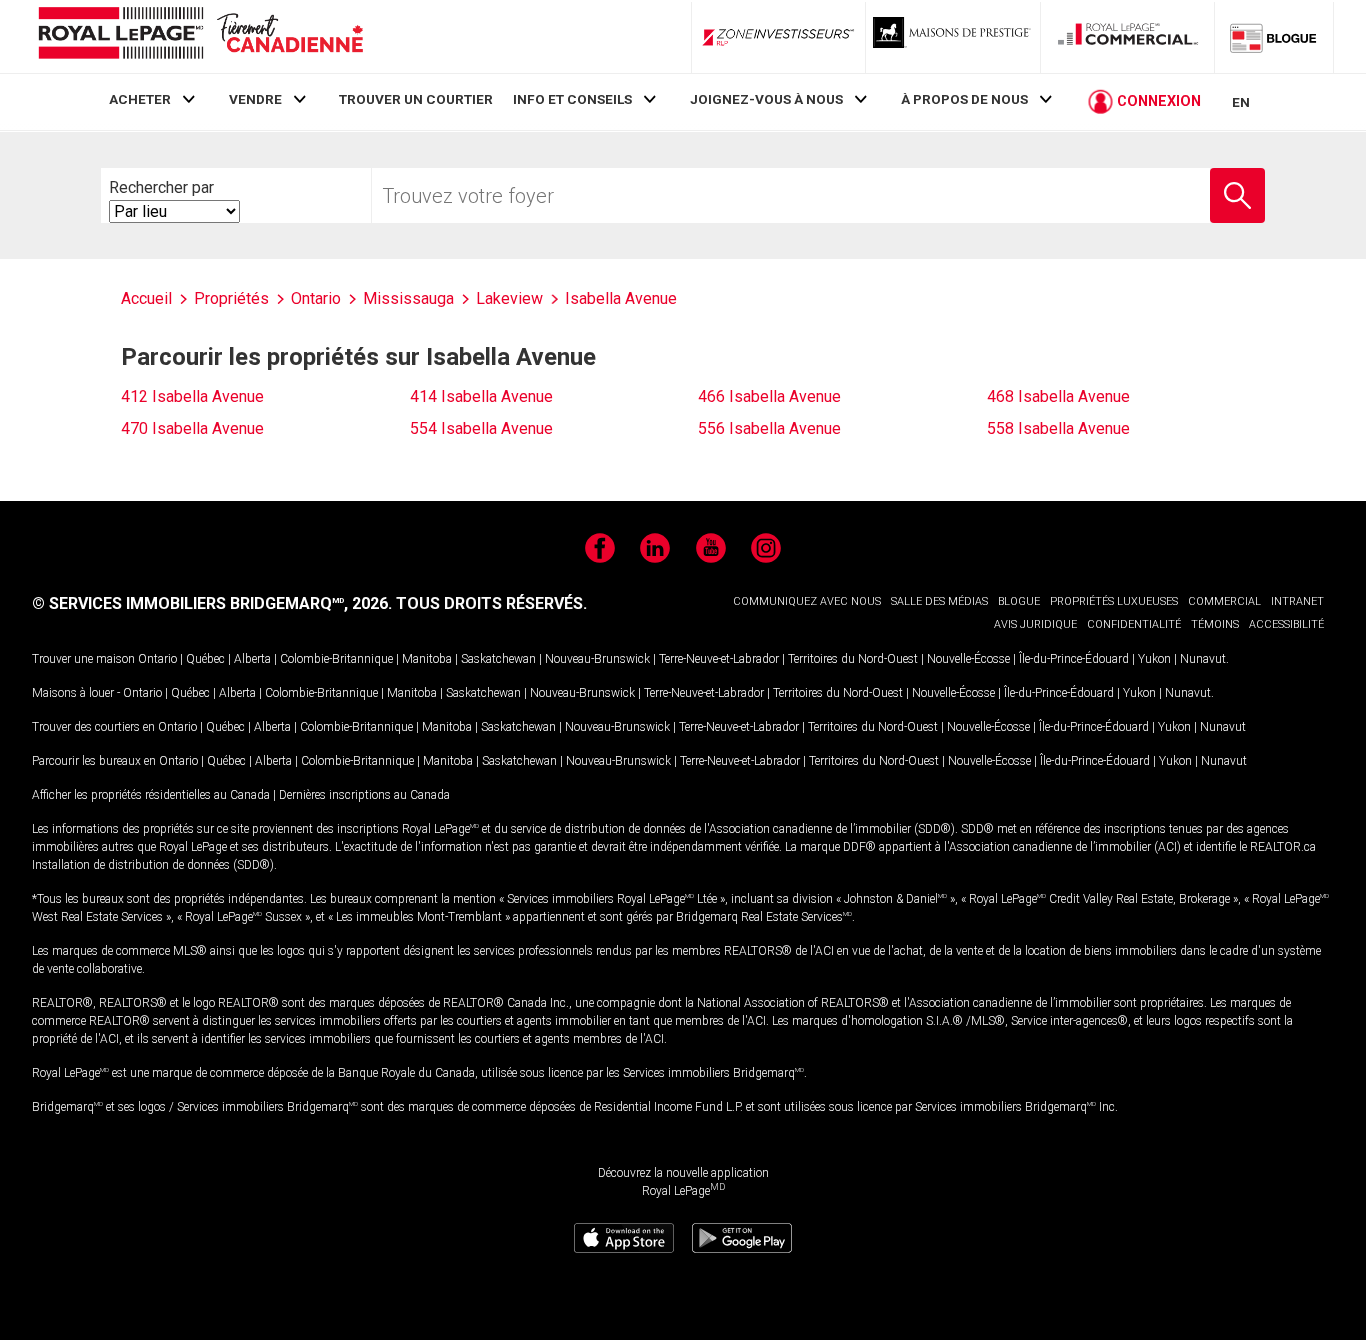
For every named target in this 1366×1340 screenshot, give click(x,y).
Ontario (157, 659)
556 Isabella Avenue (769, 428)
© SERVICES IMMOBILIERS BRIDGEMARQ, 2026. (212, 603)
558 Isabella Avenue (1058, 428)
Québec (205, 659)
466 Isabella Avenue (769, 396)
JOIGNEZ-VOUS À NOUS (766, 99)
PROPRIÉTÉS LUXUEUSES (1114, 601)
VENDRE (255, 99)
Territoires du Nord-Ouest (853, 659)
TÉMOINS (1215, 624)
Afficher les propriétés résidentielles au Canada (151, 795)
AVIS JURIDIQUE (1035, 624)
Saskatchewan (498, 659)
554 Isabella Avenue (481, 428)
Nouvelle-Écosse (968, 659)
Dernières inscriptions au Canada (364, 795)
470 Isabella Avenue (192, 428)
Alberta (252, 659)
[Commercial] (1128, 37)
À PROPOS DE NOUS (964, 99)
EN (1241, 102)
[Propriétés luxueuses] (953, 37)
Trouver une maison (83, 659)
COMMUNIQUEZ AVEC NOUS (807, 601)
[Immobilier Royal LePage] (200, 36)
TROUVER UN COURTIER (416, 99)
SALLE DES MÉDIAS (939, 601)
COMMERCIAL (1224, 601)
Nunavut (1203, 659)
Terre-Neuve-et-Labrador (719, 659)
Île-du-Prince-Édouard (1074, 659)
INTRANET (1297, 601)
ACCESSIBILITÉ (1286, 624)
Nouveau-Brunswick (597, 659)
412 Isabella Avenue (192, 396)
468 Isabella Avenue (1058, 396)
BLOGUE (1019, 601)
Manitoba (427, 659)
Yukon (1154, 659)
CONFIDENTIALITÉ (1134, 624)
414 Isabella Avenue (481, 396)
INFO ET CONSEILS (572, 99)
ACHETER (140, 99)
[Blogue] (1274, 37)
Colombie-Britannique (336, 659)
